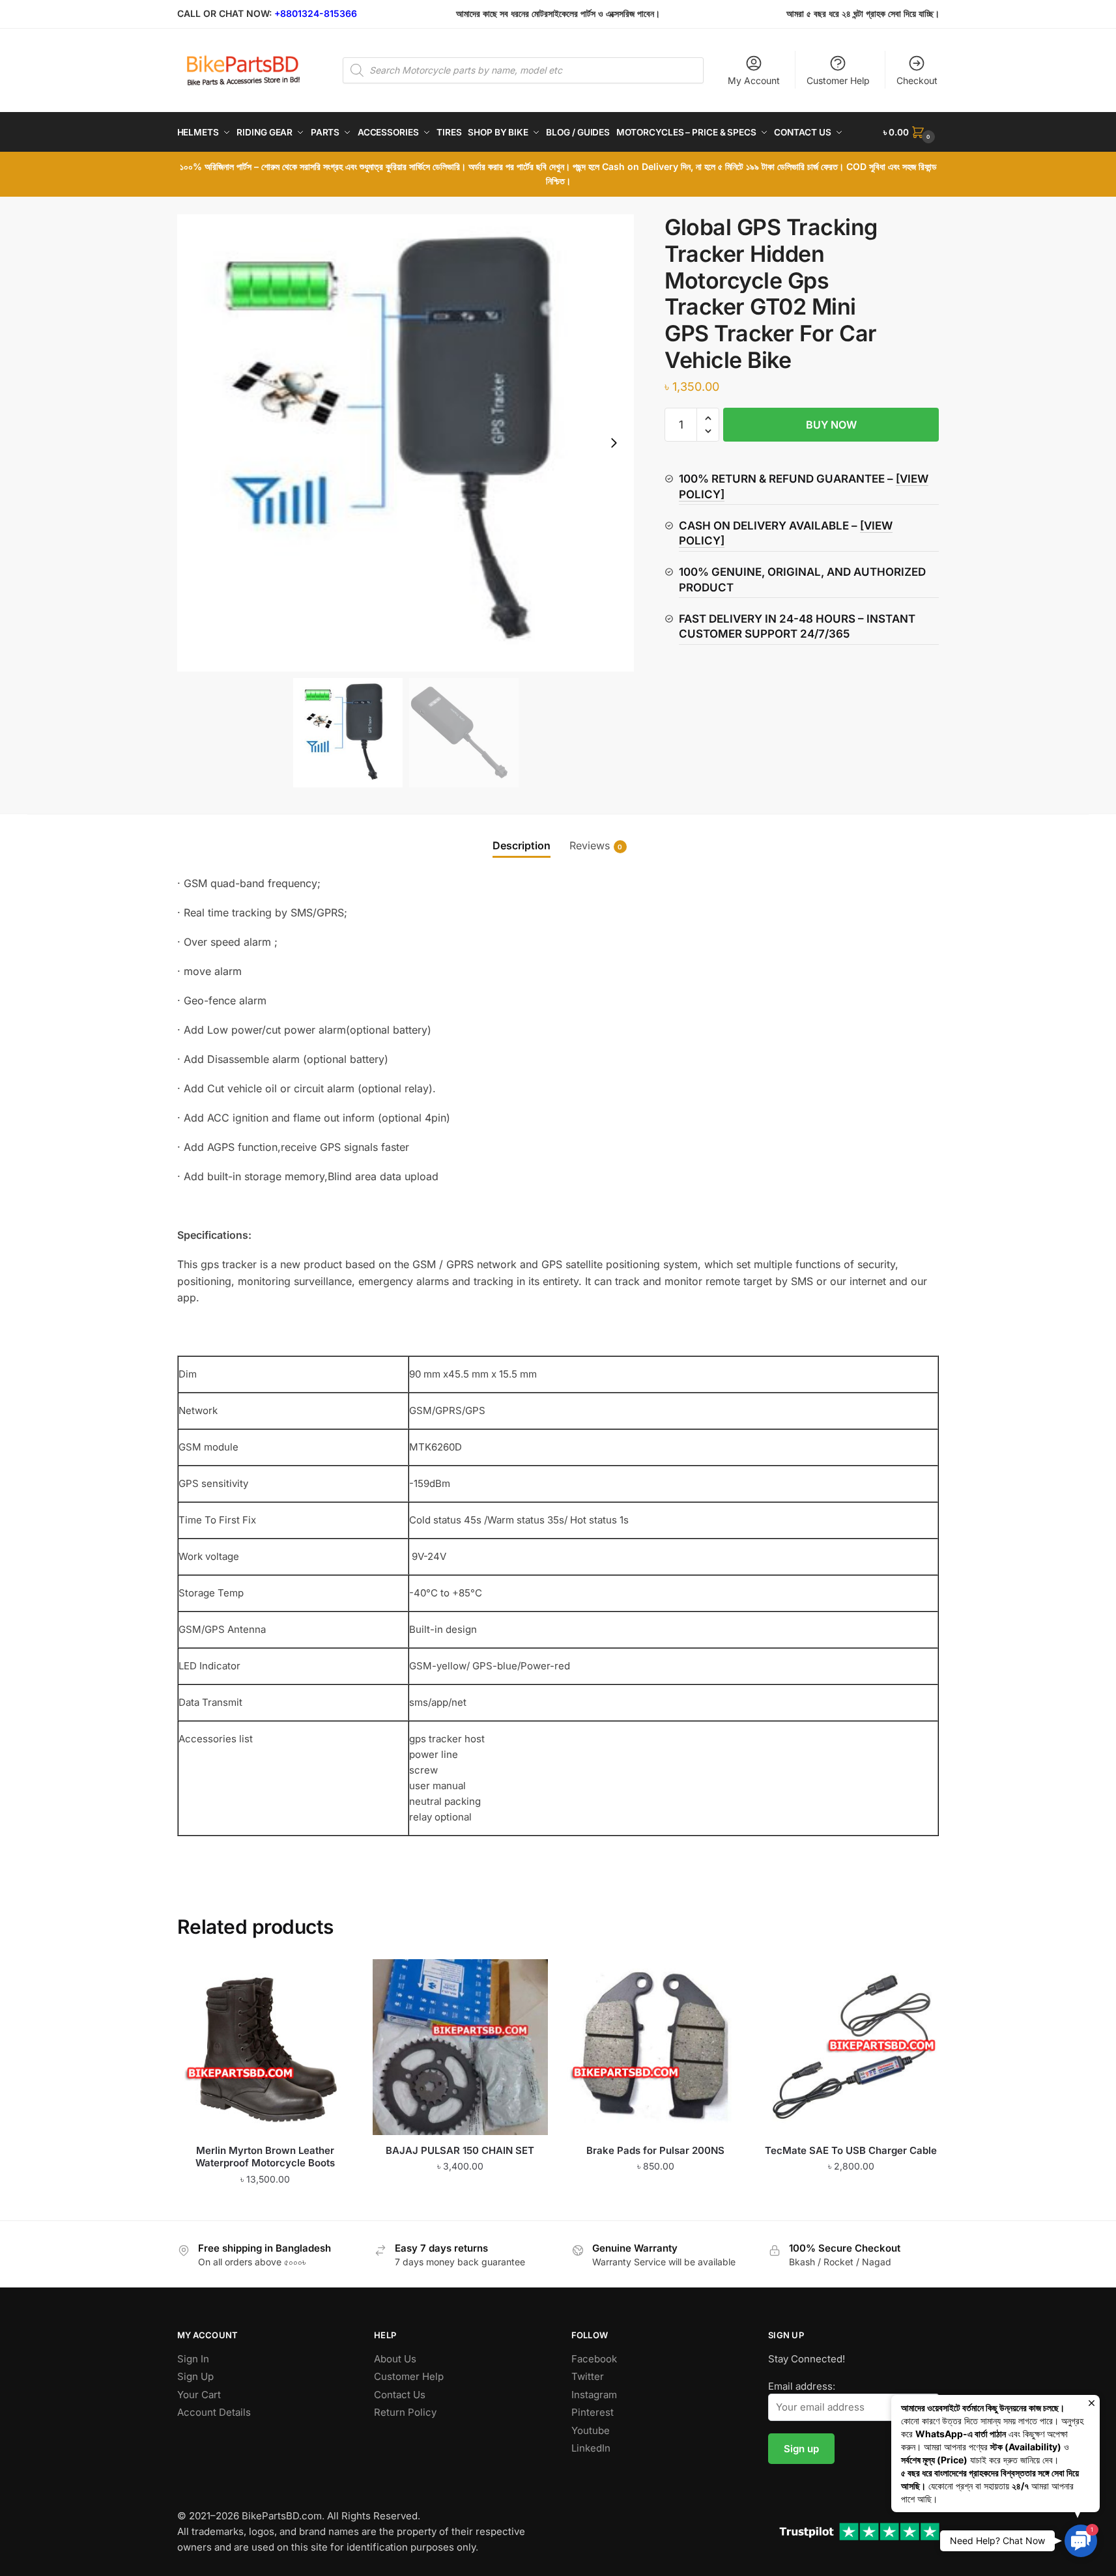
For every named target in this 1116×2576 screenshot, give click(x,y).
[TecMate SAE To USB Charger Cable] (851, 2047)
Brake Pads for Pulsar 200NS (655, 2150)
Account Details (214, 2412)
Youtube (591, 2430)
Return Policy (405, 2412)
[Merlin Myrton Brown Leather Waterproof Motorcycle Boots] (265, 2047)
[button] (614, 443)
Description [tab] (522, 845)
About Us (395, 2359)
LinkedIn (591, 2448)
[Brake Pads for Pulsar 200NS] (655, 2047)
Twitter (588, 2376)
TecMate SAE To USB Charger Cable (851, 2150)
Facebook (594, 2359)
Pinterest (593, 2412)
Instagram (594, 2395)
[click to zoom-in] (406, 443)
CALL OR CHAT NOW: (224, 13)
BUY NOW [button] (265, 2205)
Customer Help (838, 80)
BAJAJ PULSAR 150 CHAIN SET (460, 2150)
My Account (754, 80)
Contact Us (400, 2395)
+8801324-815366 (316, 13)
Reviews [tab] (590, 845)
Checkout (917, 80)
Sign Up (195, 2376)
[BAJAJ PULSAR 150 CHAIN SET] (461, 2047)
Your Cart (199, 2395)
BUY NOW (831, 425)
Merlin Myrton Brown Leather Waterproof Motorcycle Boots (265, 2157)
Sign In (193, 2359)
